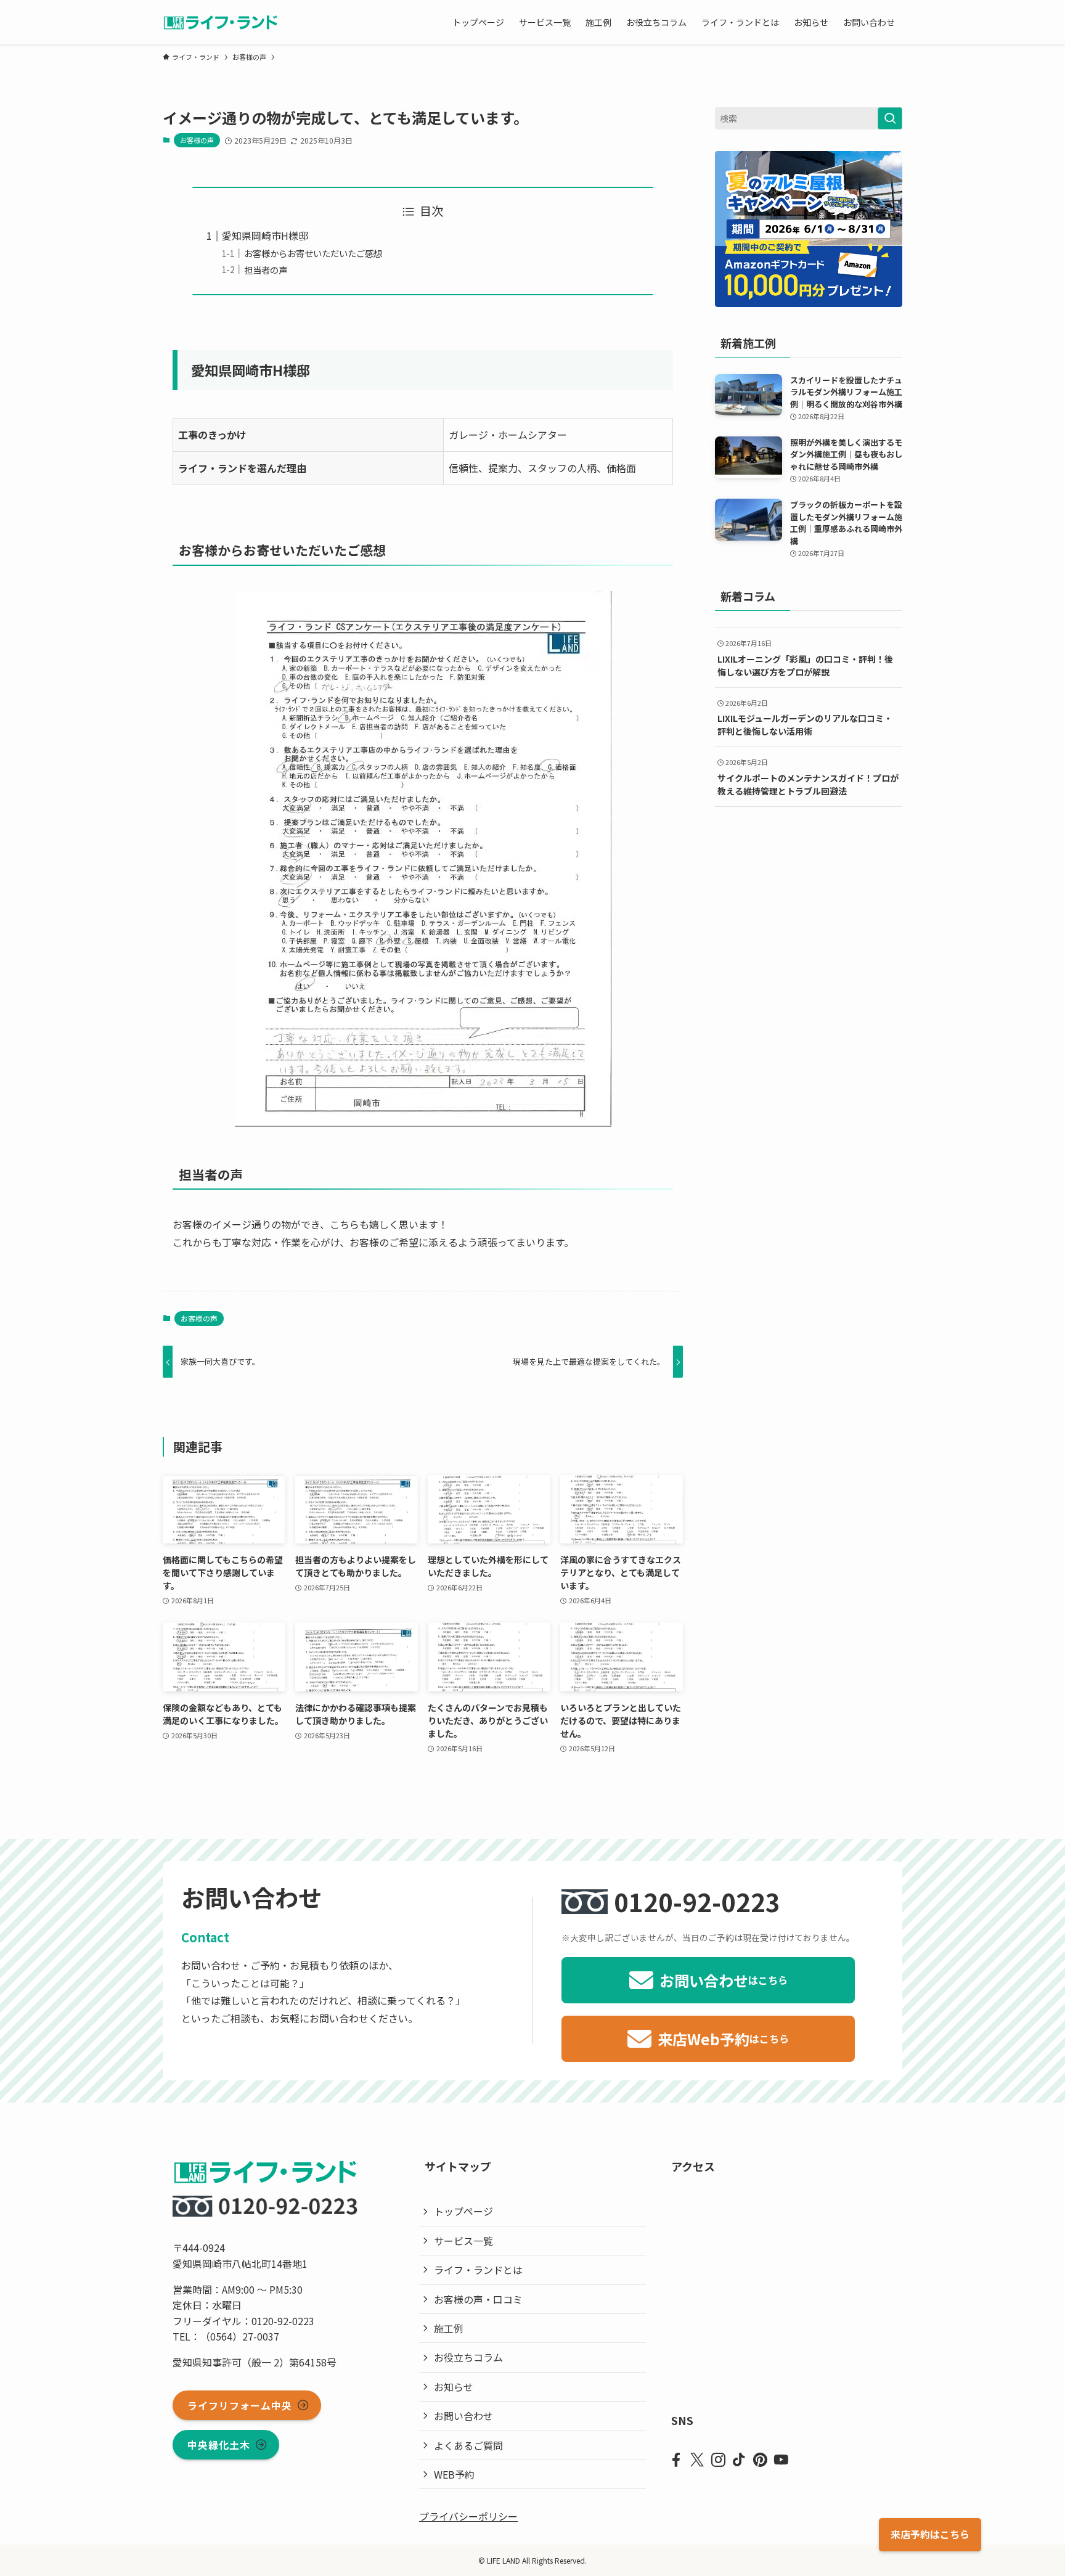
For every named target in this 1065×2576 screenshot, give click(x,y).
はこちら (930, 2534)
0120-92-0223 (697, 1902)
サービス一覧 (463, 2241)
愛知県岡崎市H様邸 (265, 235)
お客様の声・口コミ (478, 2299)
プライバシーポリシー (468, 2516)
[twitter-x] (697, 2460)
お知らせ (454, 2387)
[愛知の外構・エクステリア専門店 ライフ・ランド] (220, 22)
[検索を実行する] (890, 118)
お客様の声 (197, 140)
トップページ (463, 2211)
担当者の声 (266, 270)
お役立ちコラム (468, 2357)
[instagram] (718, 2460)
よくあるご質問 (468, 2445)
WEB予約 (454, 2474)
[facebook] (676, 2460)
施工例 (449, 2328)
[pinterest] (760, 2460)
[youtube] (781, 2460)
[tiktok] (739, 2460)
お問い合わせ (463, 2416)
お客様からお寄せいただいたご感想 (313, 253)
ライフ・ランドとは (478, 2270)
